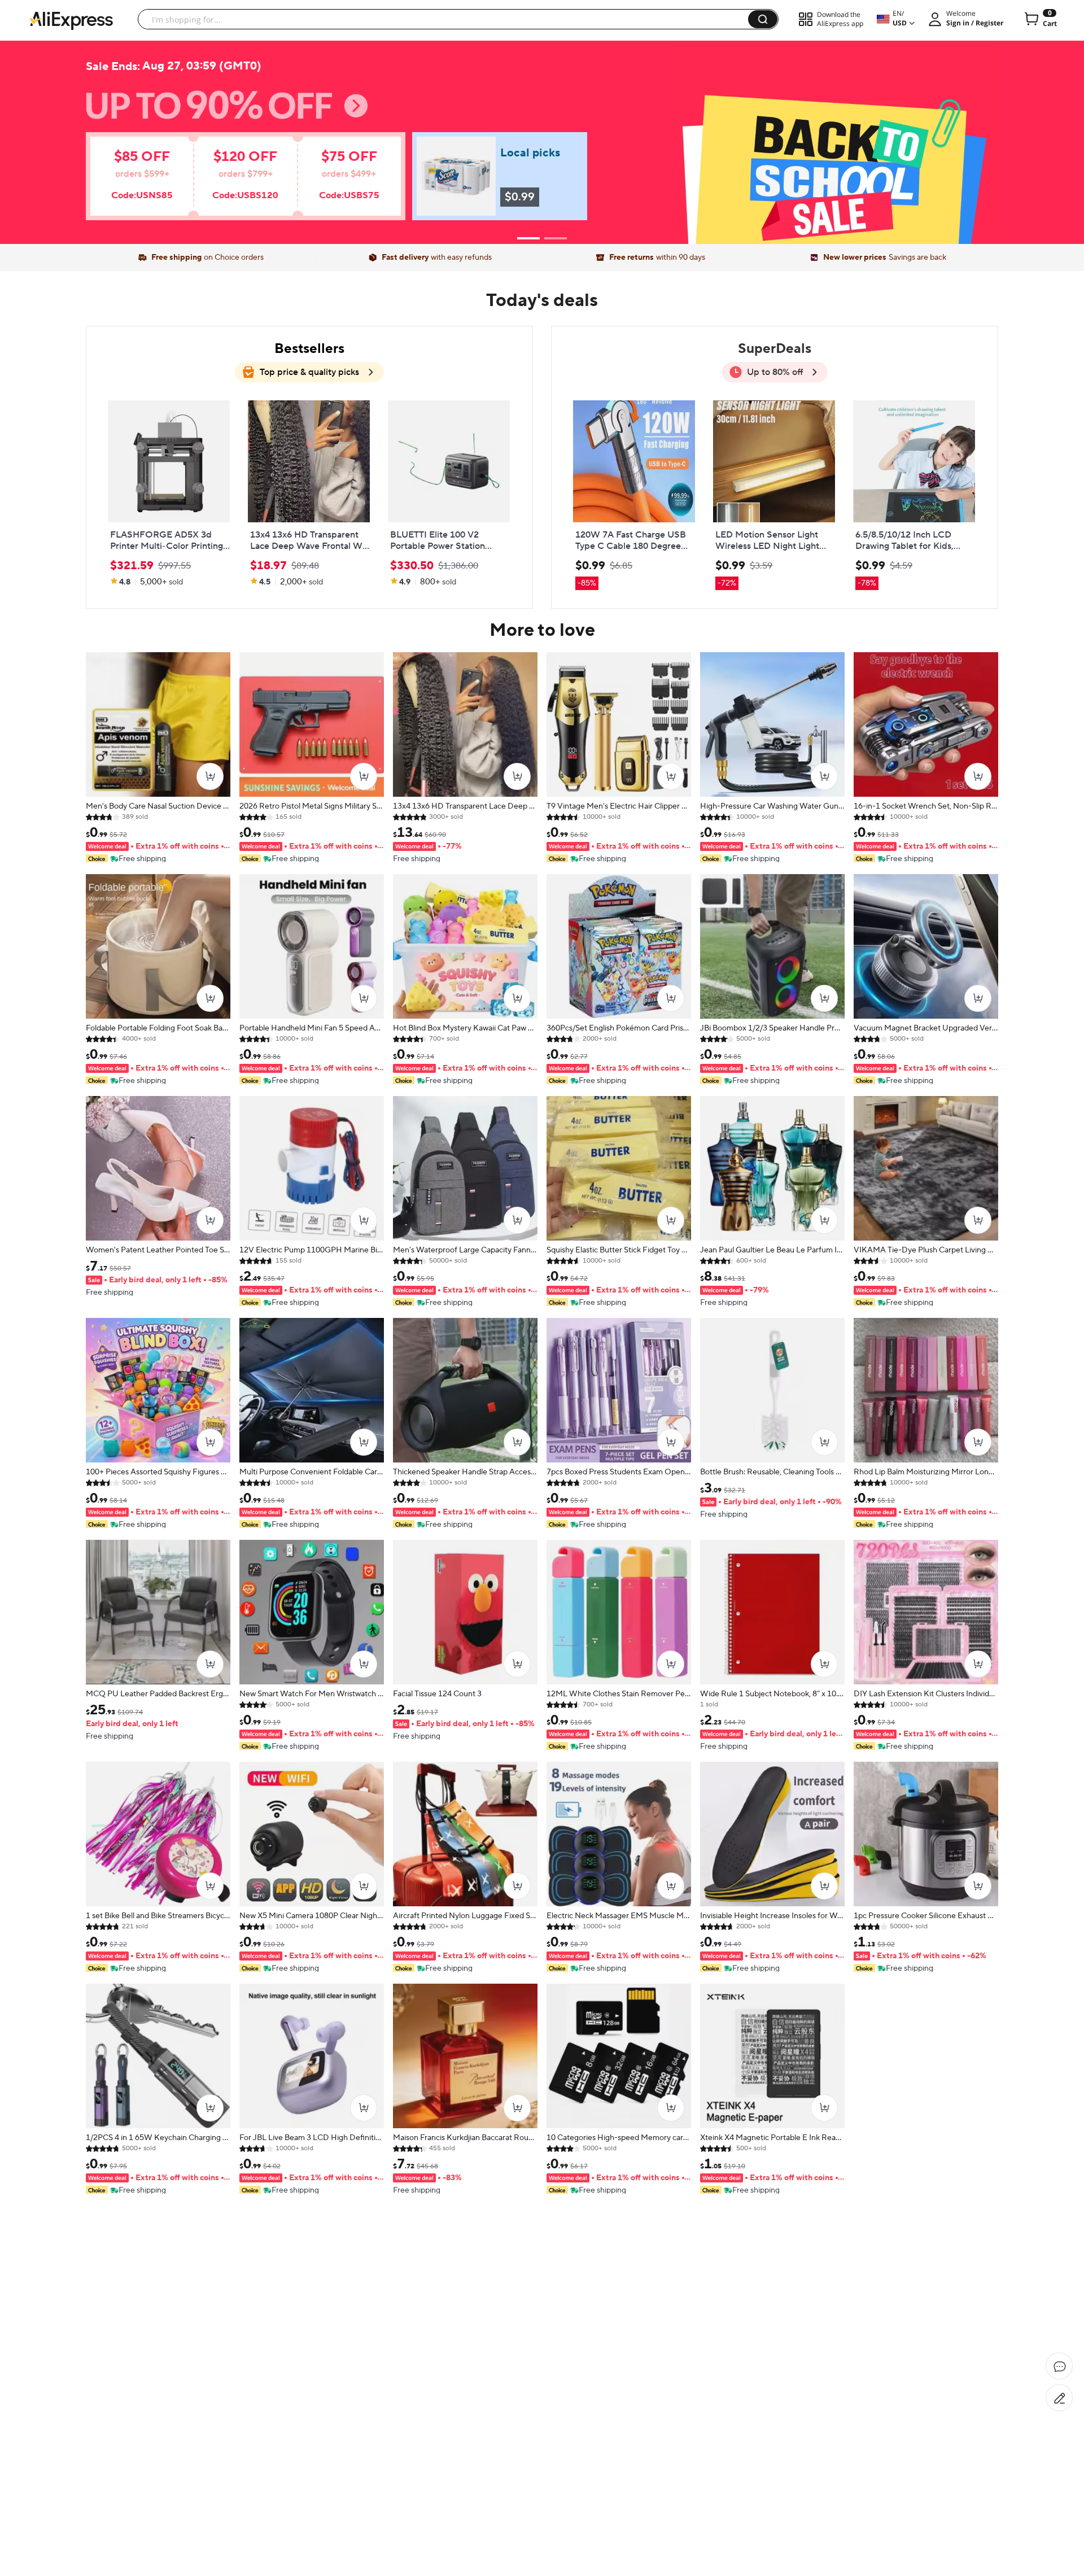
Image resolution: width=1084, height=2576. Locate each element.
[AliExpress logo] (71, 20)
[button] (763, 19)
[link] (229, 182)
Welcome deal (542, 114)
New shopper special (542, 137)
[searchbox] (447, 19)
